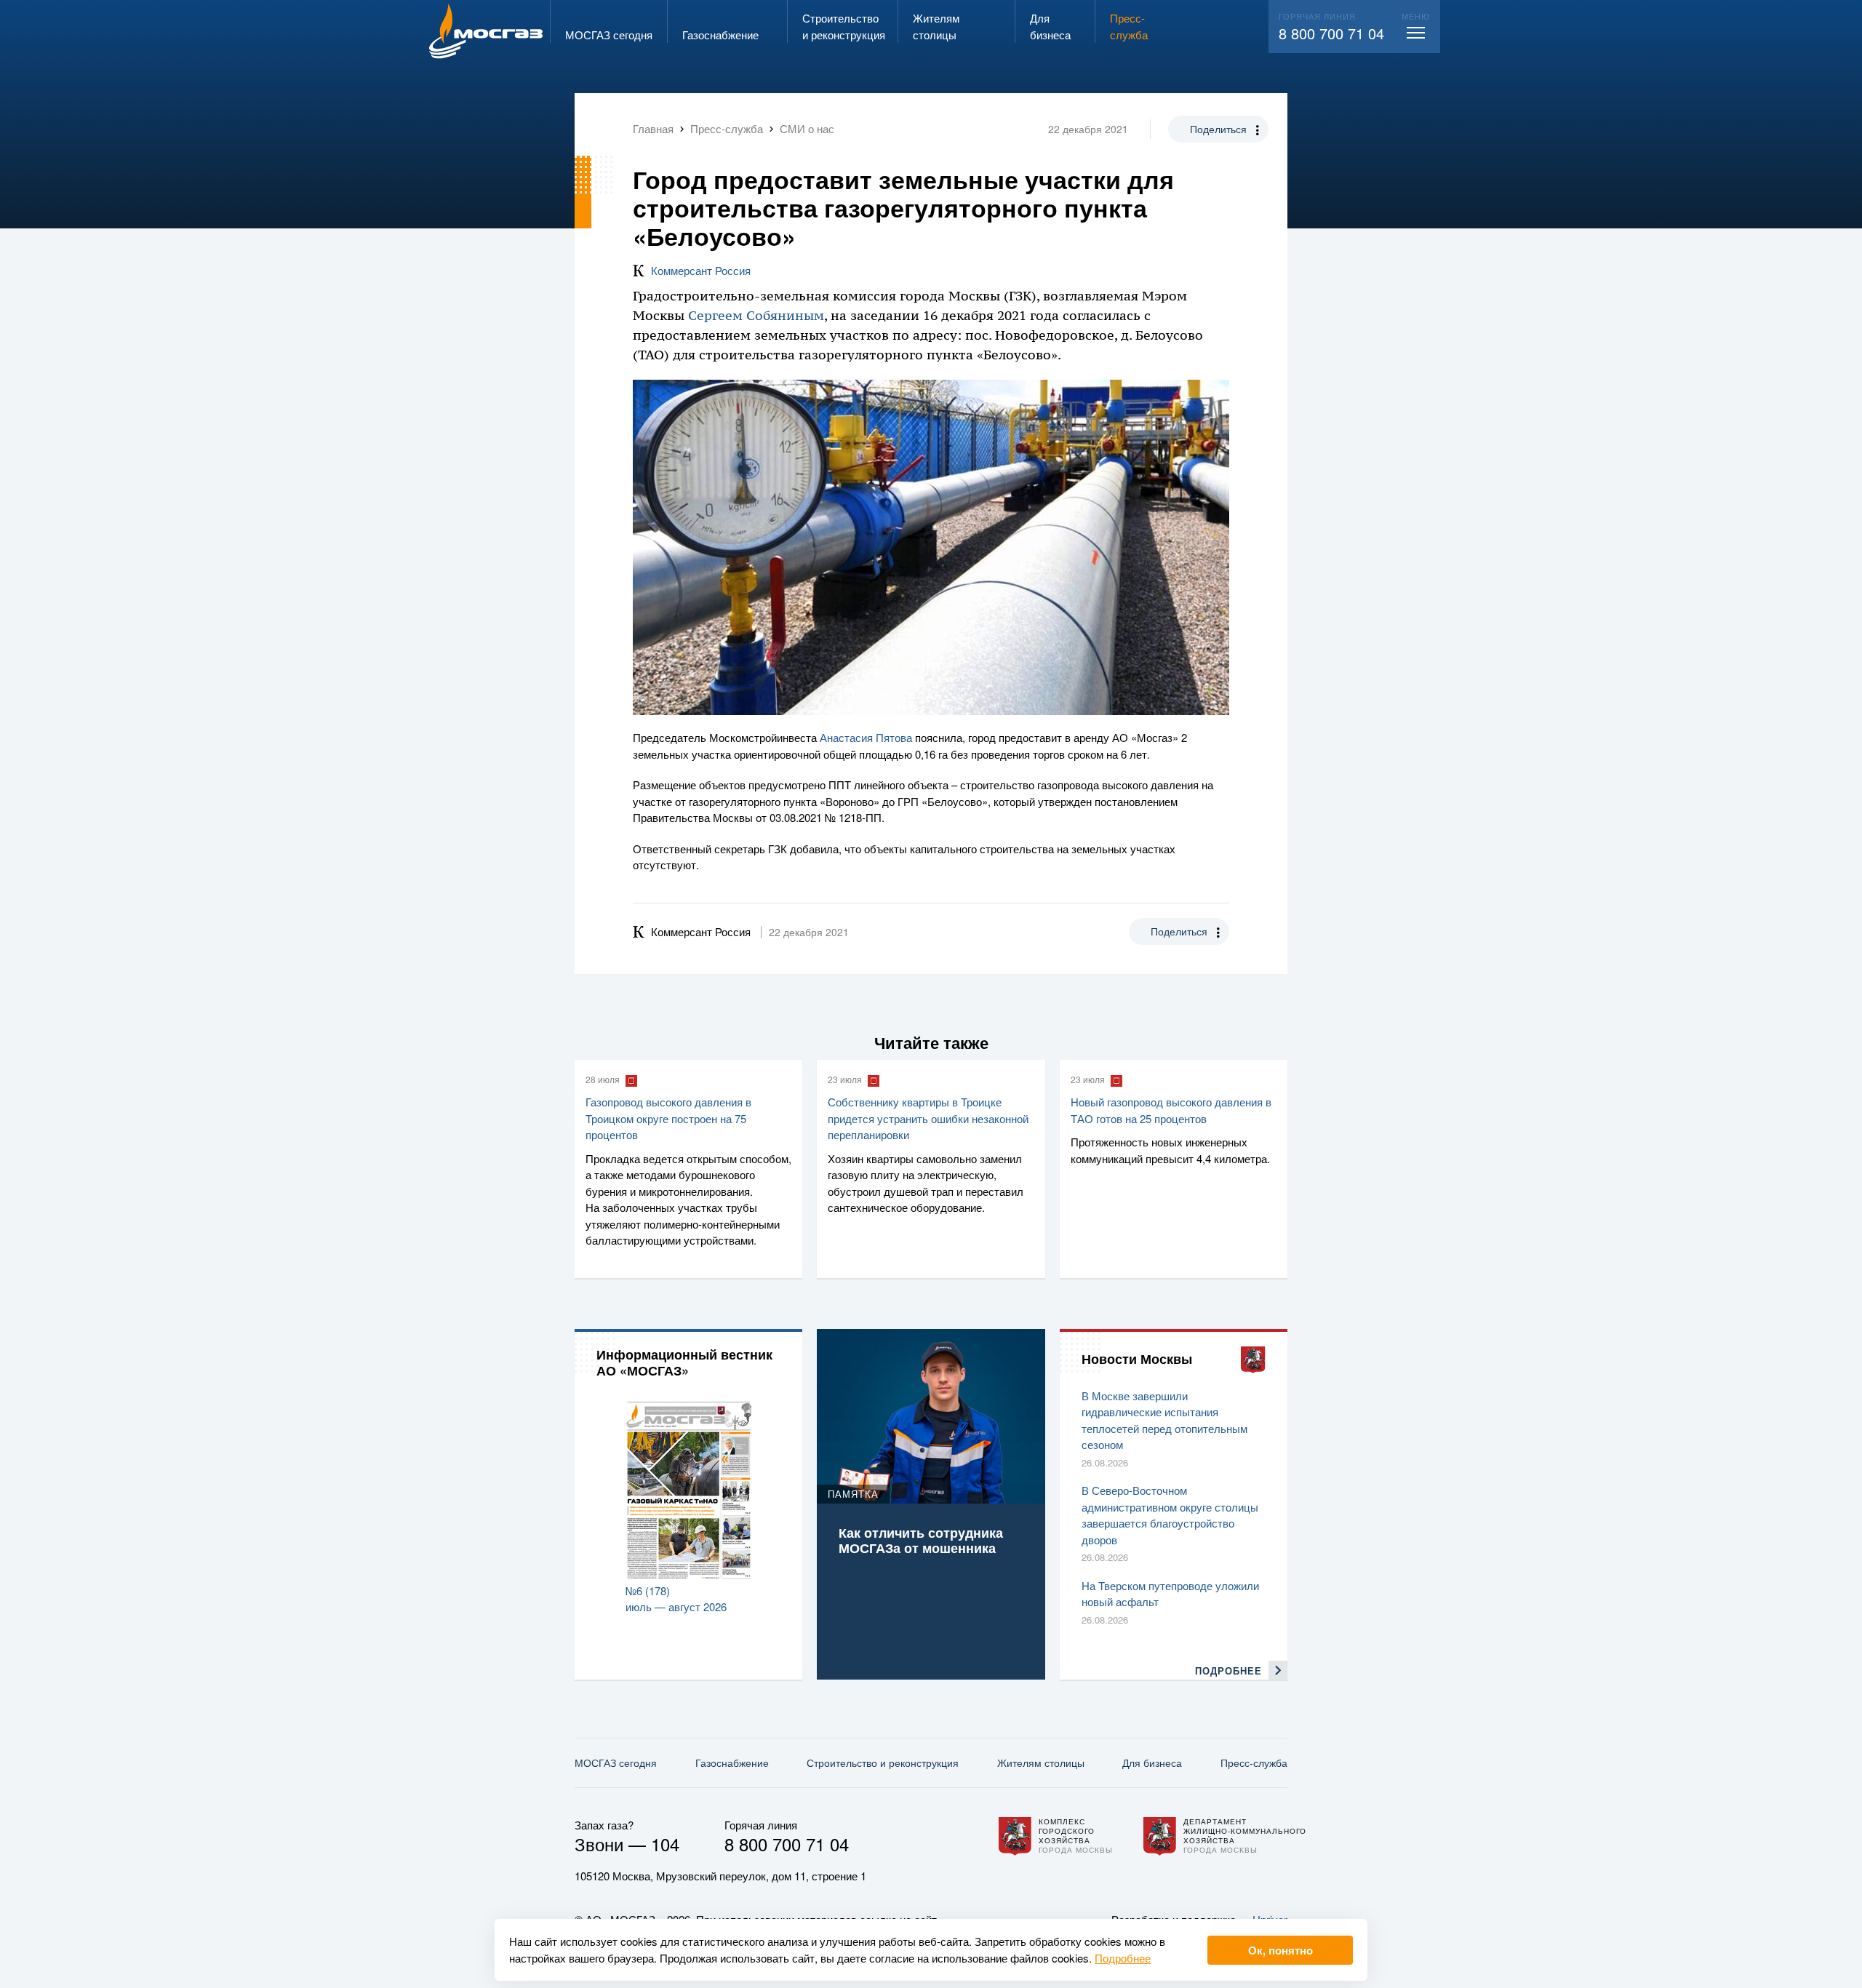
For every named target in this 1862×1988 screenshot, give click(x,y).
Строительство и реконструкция (883, 1763)
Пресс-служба (1254, 1763)
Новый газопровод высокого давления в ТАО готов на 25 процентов (1171, 1110)
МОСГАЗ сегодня (616, 1763)
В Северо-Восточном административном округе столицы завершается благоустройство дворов (1170, 1515)
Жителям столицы (1041, 1763)
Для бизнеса (1152, 1763)
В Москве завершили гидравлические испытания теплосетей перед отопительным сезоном (1164, 1420)
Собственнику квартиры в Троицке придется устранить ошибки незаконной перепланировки (928, 1118)
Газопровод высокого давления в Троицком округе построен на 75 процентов (668, 1118)
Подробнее (1123, 1958)
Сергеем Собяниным (756, 316)
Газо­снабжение (732, 1763)
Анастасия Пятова (866, 737)
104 (665, 1844)
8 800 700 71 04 (1331, 33)
